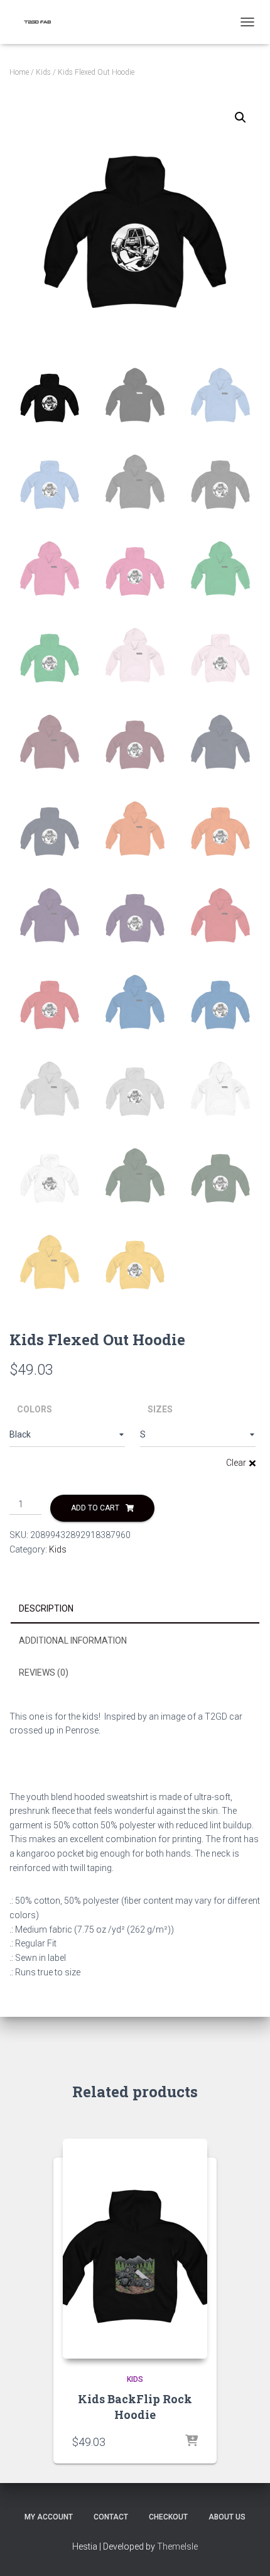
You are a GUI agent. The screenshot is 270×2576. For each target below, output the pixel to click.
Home (19, 72)
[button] (240, 117)
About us (227, 2517)
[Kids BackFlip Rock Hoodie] (135, 2249)
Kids (43, 72)
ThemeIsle (177, 2546)
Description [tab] (46, 1608)
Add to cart (95, 1508)
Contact (111, 2517)
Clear (236, 1463)
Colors (35, 1409)
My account (49, 2517)
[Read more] (192, 2442)
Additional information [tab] (73, 1640)
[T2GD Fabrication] (42, 22)
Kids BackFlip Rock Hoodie (135, 2407)
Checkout (168, 2517)
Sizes (160, 1409)
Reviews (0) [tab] (44, 1673)
